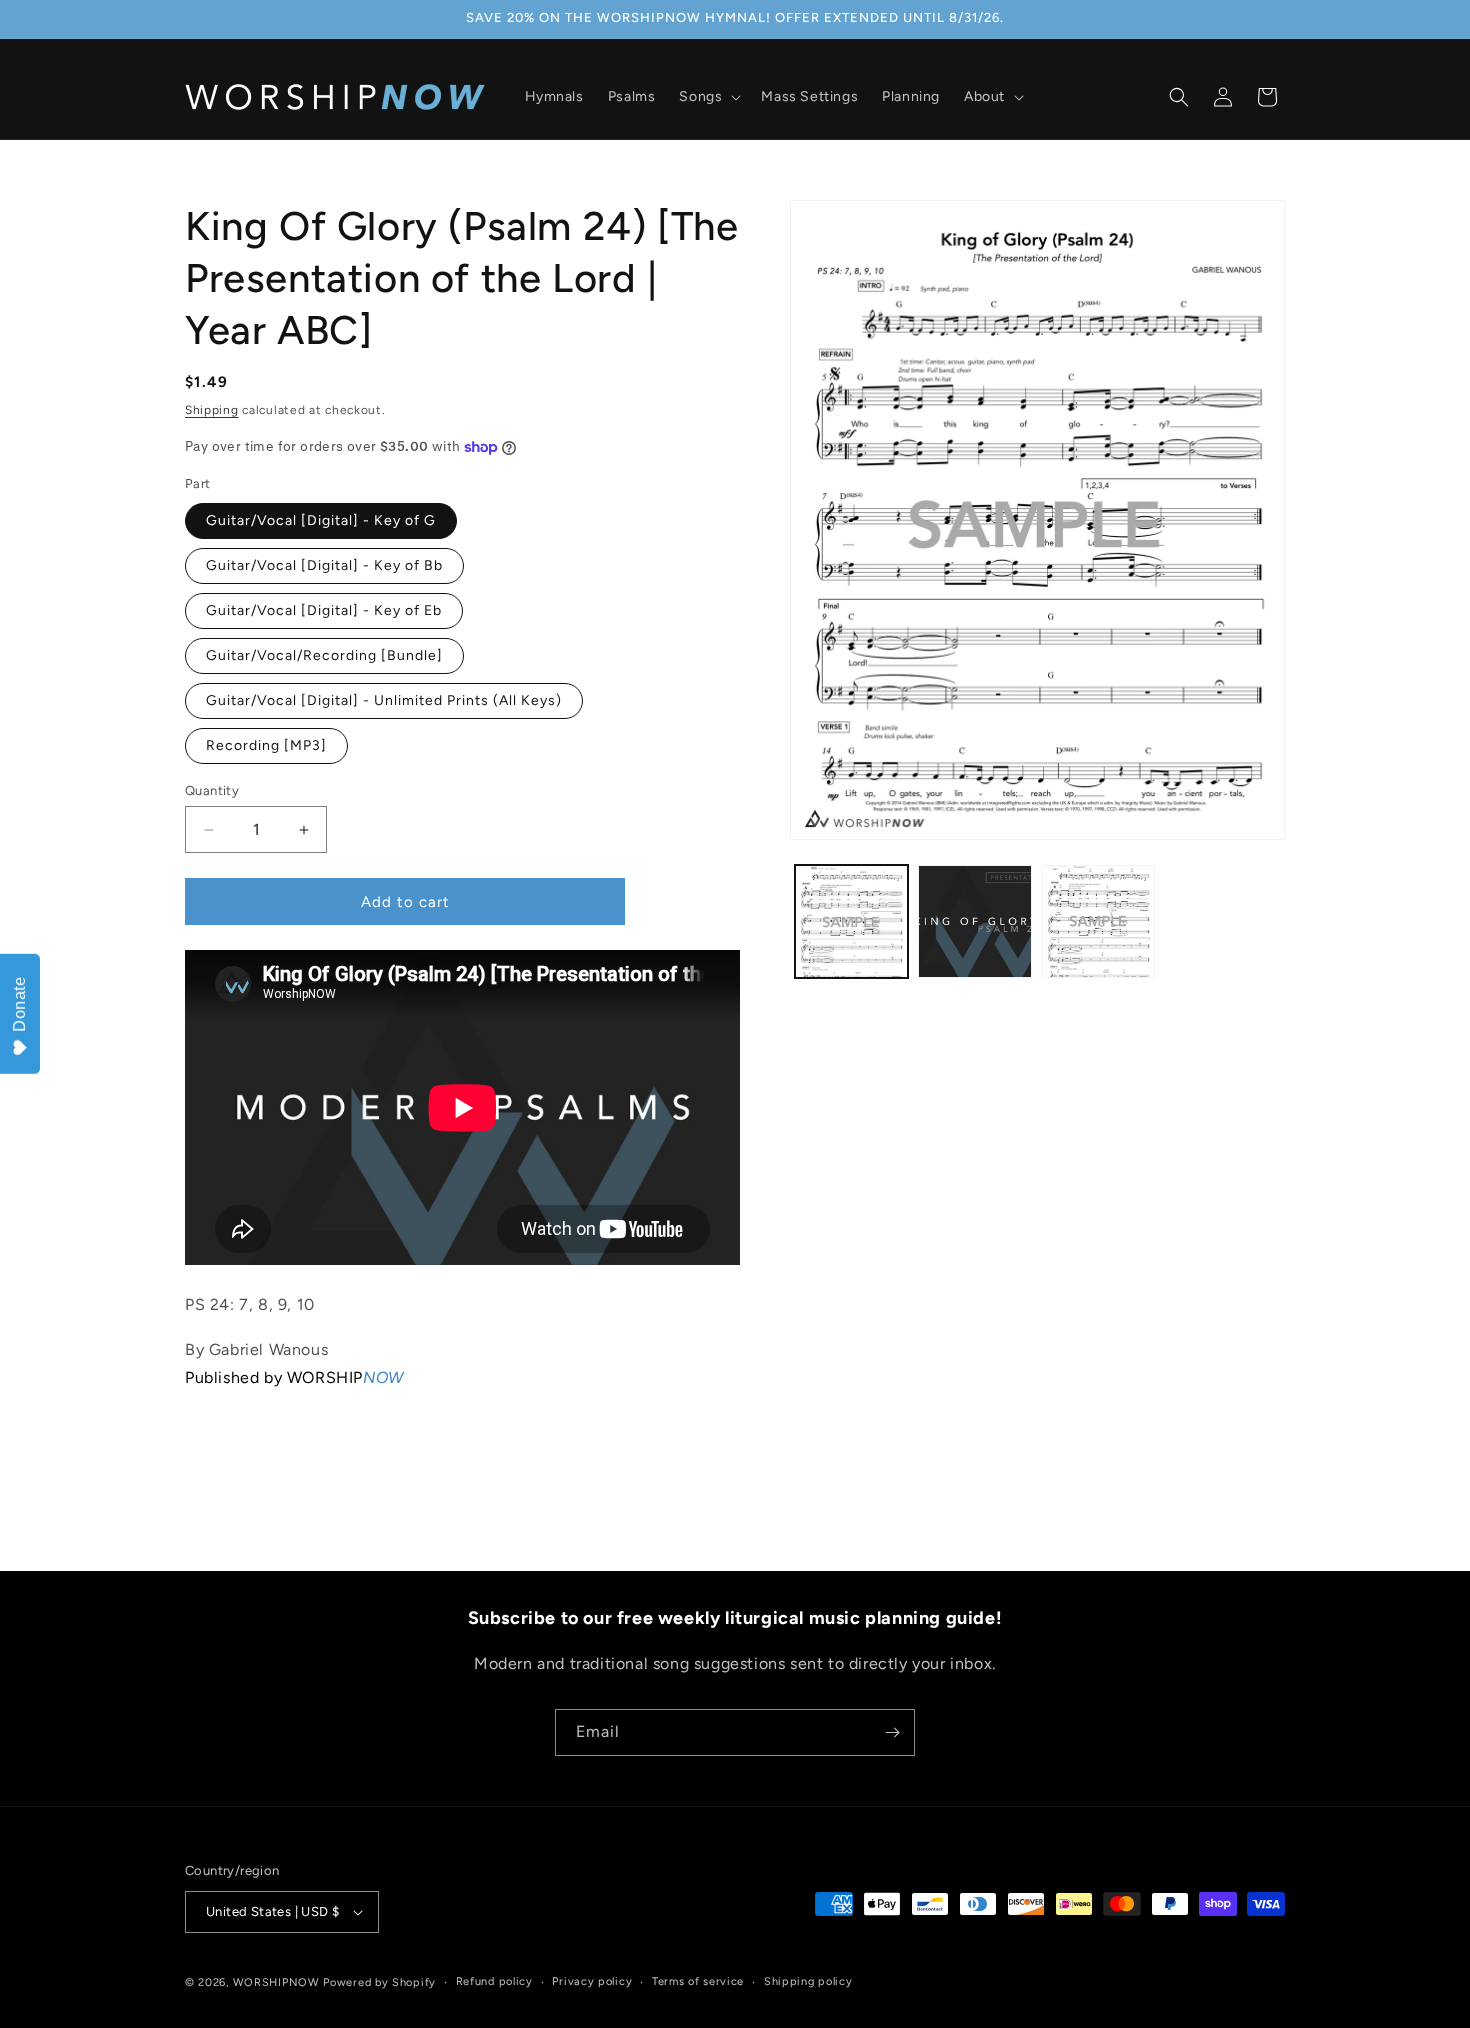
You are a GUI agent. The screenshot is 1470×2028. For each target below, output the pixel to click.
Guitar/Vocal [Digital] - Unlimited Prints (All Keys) (384, 700)
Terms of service (698, 1981)
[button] (708, 97)
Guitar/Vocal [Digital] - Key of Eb (324, 610)
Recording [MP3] (266, 745)
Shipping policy (808, 1981)
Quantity (212, 790)
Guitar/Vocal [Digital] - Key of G (321, 520)
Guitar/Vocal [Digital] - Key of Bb (324, 565)
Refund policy (494, 1981)
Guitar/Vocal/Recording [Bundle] (324, 655)
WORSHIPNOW (276, 1982)
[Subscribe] (892, 1732)
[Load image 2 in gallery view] (974, 921)
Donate (19, 1004)
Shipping (212, 410)
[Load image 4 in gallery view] (1098, 921)
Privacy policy (592, 1981)
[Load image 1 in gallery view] (851, 921)
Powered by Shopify (379, 1982)
